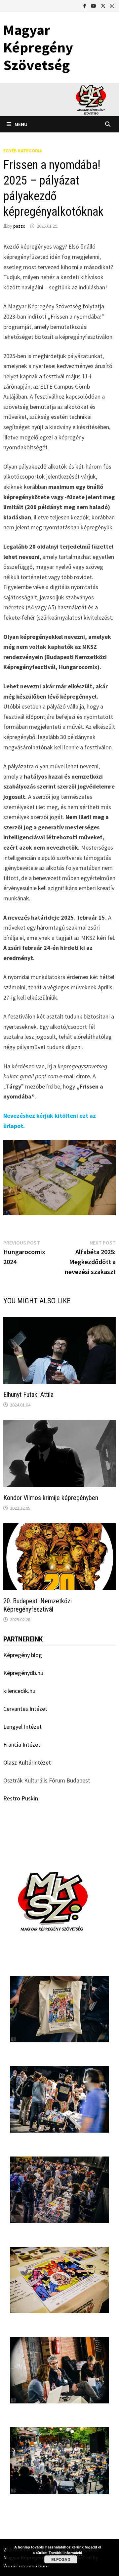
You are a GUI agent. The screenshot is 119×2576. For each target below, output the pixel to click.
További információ (65, 2553)
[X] (104, 5)
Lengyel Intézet (22, 1727)
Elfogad (61, 2559)
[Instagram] (112, 5)
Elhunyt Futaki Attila (28, 1395)
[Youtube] (94, 5)
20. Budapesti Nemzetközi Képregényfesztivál (38, 1605)
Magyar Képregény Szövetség (38, 47)
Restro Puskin (21, 1798)
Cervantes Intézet (25, 1709)
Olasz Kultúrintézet (27, 1762)
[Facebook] (85, 5)
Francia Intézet (22, 1744)
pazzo (19, 226)
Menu (21, 124)
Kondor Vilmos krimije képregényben (51, 1498)
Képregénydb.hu (23, 1673)
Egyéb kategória (23, 151)
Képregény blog (23, 1655)
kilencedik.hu (19, 1691)
